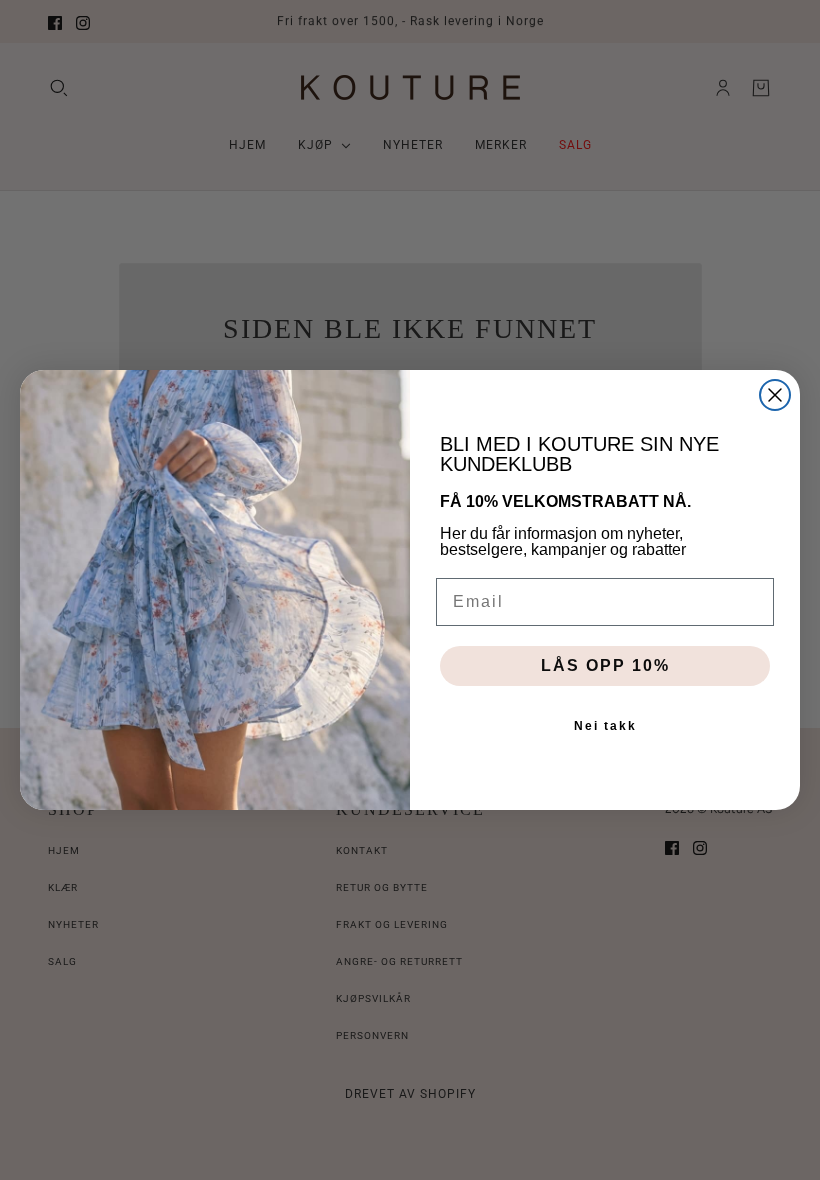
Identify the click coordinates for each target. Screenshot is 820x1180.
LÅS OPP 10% (605, 665)
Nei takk (605, 726)
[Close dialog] (775, 395)
